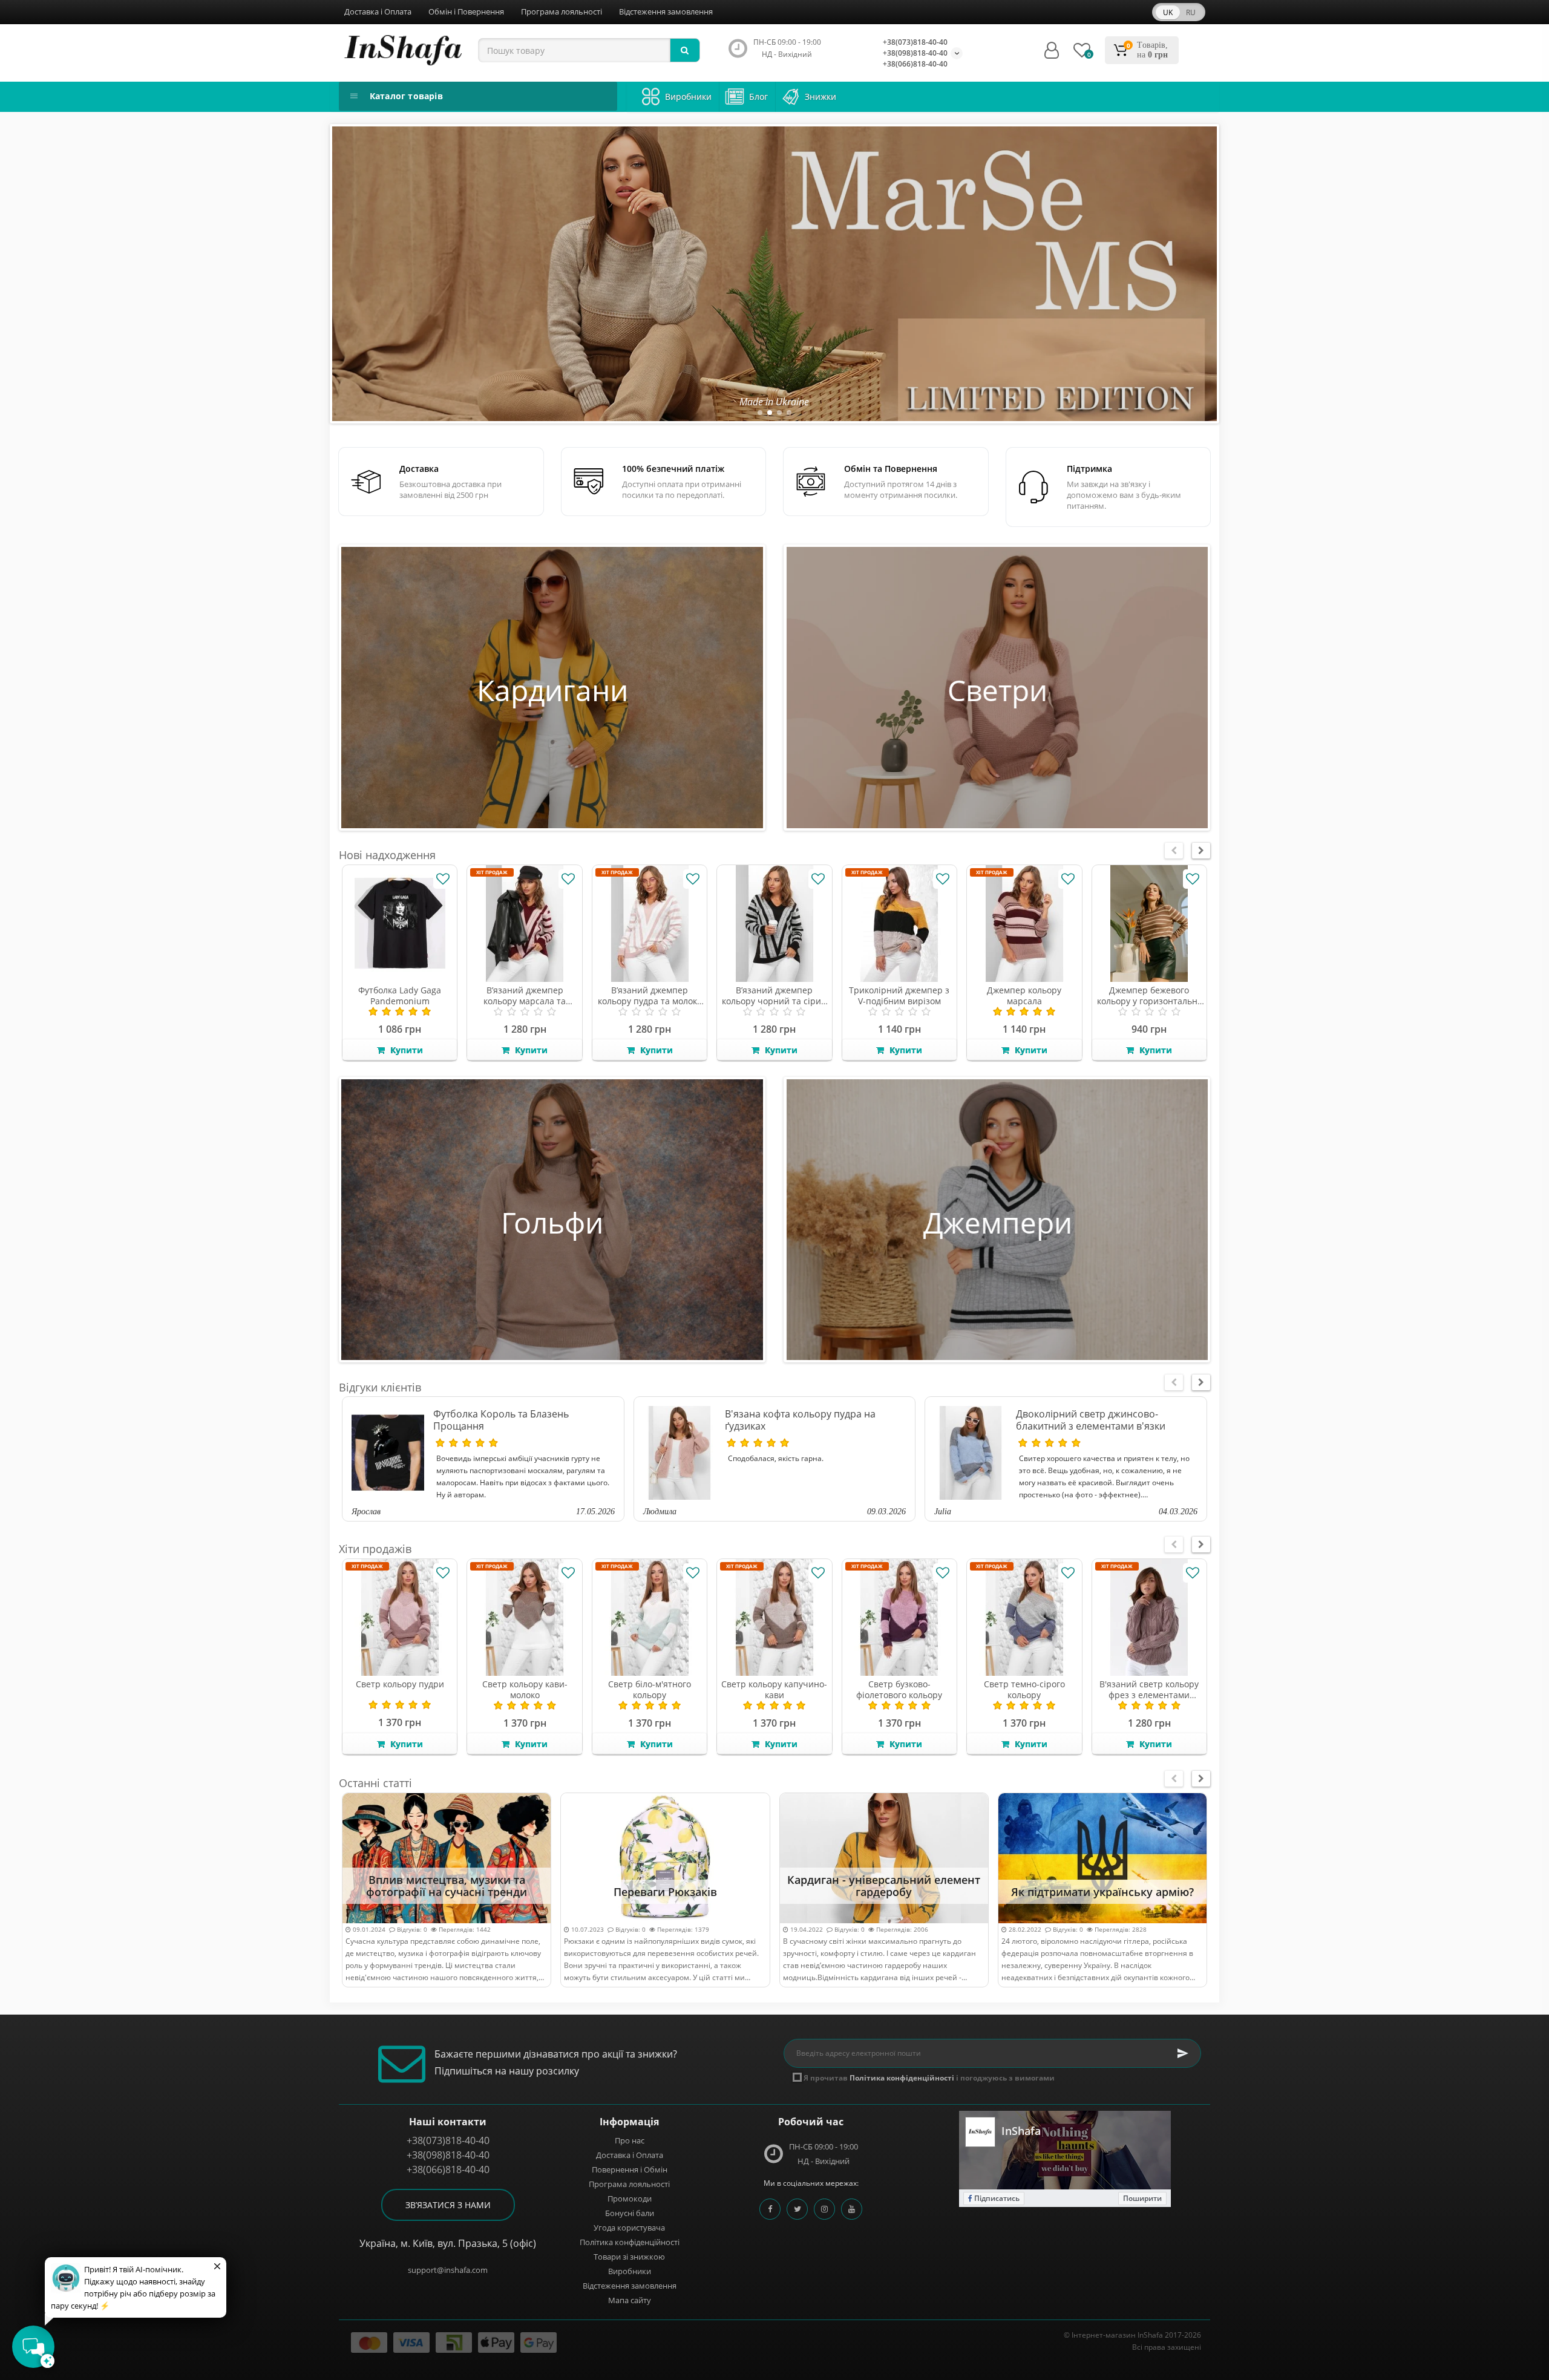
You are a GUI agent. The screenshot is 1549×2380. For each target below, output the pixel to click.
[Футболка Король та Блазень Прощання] (388, 1453)
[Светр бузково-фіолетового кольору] (899, 1617)
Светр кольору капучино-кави (774, 1689)
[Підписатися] (1183, 2053)
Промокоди (630, 2199)
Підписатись (996, 2198)
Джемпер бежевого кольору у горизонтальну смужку (1149, 1001)
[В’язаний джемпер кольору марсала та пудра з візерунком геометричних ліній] (524, 924)
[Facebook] (770, 2209)
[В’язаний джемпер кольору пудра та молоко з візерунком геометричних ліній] (650, 924)
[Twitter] (797, 2209)
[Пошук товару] (685, 50)
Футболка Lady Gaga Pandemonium (400, 995)
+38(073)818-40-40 (915, 42)
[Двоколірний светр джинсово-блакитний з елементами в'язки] (971, 1453)
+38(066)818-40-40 (915, 64)
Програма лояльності (562, 11)
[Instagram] (824, 2209)
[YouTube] (852, 2209)
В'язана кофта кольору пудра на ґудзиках (800, 1420)
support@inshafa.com (448, 2270)
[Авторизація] (1052, 51)
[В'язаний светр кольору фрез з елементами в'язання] (1149, 1617)
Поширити (1142, 2198)
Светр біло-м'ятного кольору (650, 1689)
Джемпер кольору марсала (1024, 995)
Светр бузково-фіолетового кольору (899, 1689)
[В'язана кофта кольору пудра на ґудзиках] (680, 1453)
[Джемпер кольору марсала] (1024, 924)
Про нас (630, 2140)
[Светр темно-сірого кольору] (1024, 1617)
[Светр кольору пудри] (400, 1617)
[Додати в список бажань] (443, 879)
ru (1191, 12)
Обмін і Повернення (466, 11)
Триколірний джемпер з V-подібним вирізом (899, 995)
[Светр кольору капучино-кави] (774, 1617)
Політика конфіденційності (630, 2242)
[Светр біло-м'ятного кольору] (650, 1617)
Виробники (630, 2271)
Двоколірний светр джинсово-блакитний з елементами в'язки (1091, 1420)
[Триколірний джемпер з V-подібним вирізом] (899, 924)
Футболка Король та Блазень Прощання (501, 1420)
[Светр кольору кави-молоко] (524, 1617)
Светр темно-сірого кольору (1024, 1689)
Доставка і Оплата (378, 11)
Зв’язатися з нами (448, 2205)
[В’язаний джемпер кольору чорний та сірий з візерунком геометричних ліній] (774, 924)
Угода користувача (629, 2228)
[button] (760, 413)
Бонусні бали (630, 2213)
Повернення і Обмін (630, 2169)
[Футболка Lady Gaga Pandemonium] (400, 924)
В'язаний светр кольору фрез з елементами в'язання (1149, 1695)
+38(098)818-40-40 (915, 53)
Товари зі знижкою (629, 2257)
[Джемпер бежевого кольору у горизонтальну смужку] (1149, 924)
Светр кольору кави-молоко (525, 1689)
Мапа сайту (630, 2300)
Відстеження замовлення (666, 11)
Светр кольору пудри (400, 1684)
